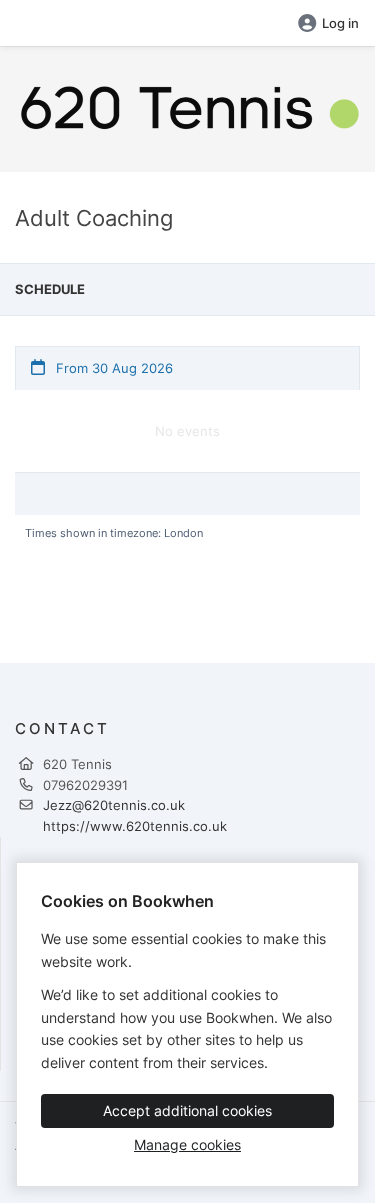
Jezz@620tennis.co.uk (114, 805)
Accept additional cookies (187, 1110)
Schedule (50, 289)
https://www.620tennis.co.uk (135, 826)
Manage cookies (187, 1144)
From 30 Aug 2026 (112, 368)
